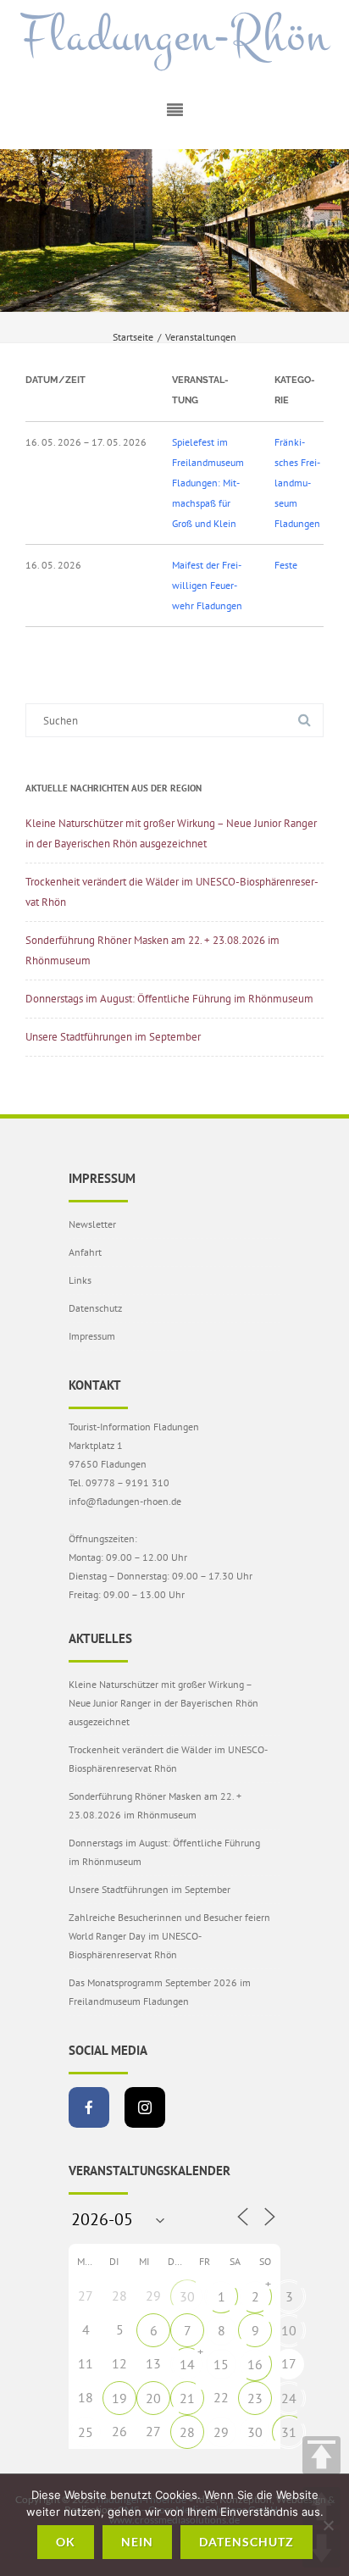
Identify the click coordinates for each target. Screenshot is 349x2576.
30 (187, 2296)
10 (289, 2330)
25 (86, 2432)
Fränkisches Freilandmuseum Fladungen (297, 483)
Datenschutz (95, 1308)
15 (221, 2364)
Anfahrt (85, 1252)
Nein (137, 2542)
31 (289, 2432)
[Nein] (328, 2525)
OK (66, 2542)
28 (187, 2432)
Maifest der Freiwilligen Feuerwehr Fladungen (207, 585)
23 (255, 2398)
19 (119, 2398)
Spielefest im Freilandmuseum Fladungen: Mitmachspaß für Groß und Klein (208, 483)
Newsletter (92, 1224)
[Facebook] (89, 2107)
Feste (286, 565)
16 (255, 2364)
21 (187, 2398)
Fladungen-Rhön (175, 36)
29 (221, 2432)
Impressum (92, 1336)
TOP (321, 2455)
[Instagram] (145, 2107)
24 (289, 2398)
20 (153, 2398)
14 (187, 2364)
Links (80, 1280)
